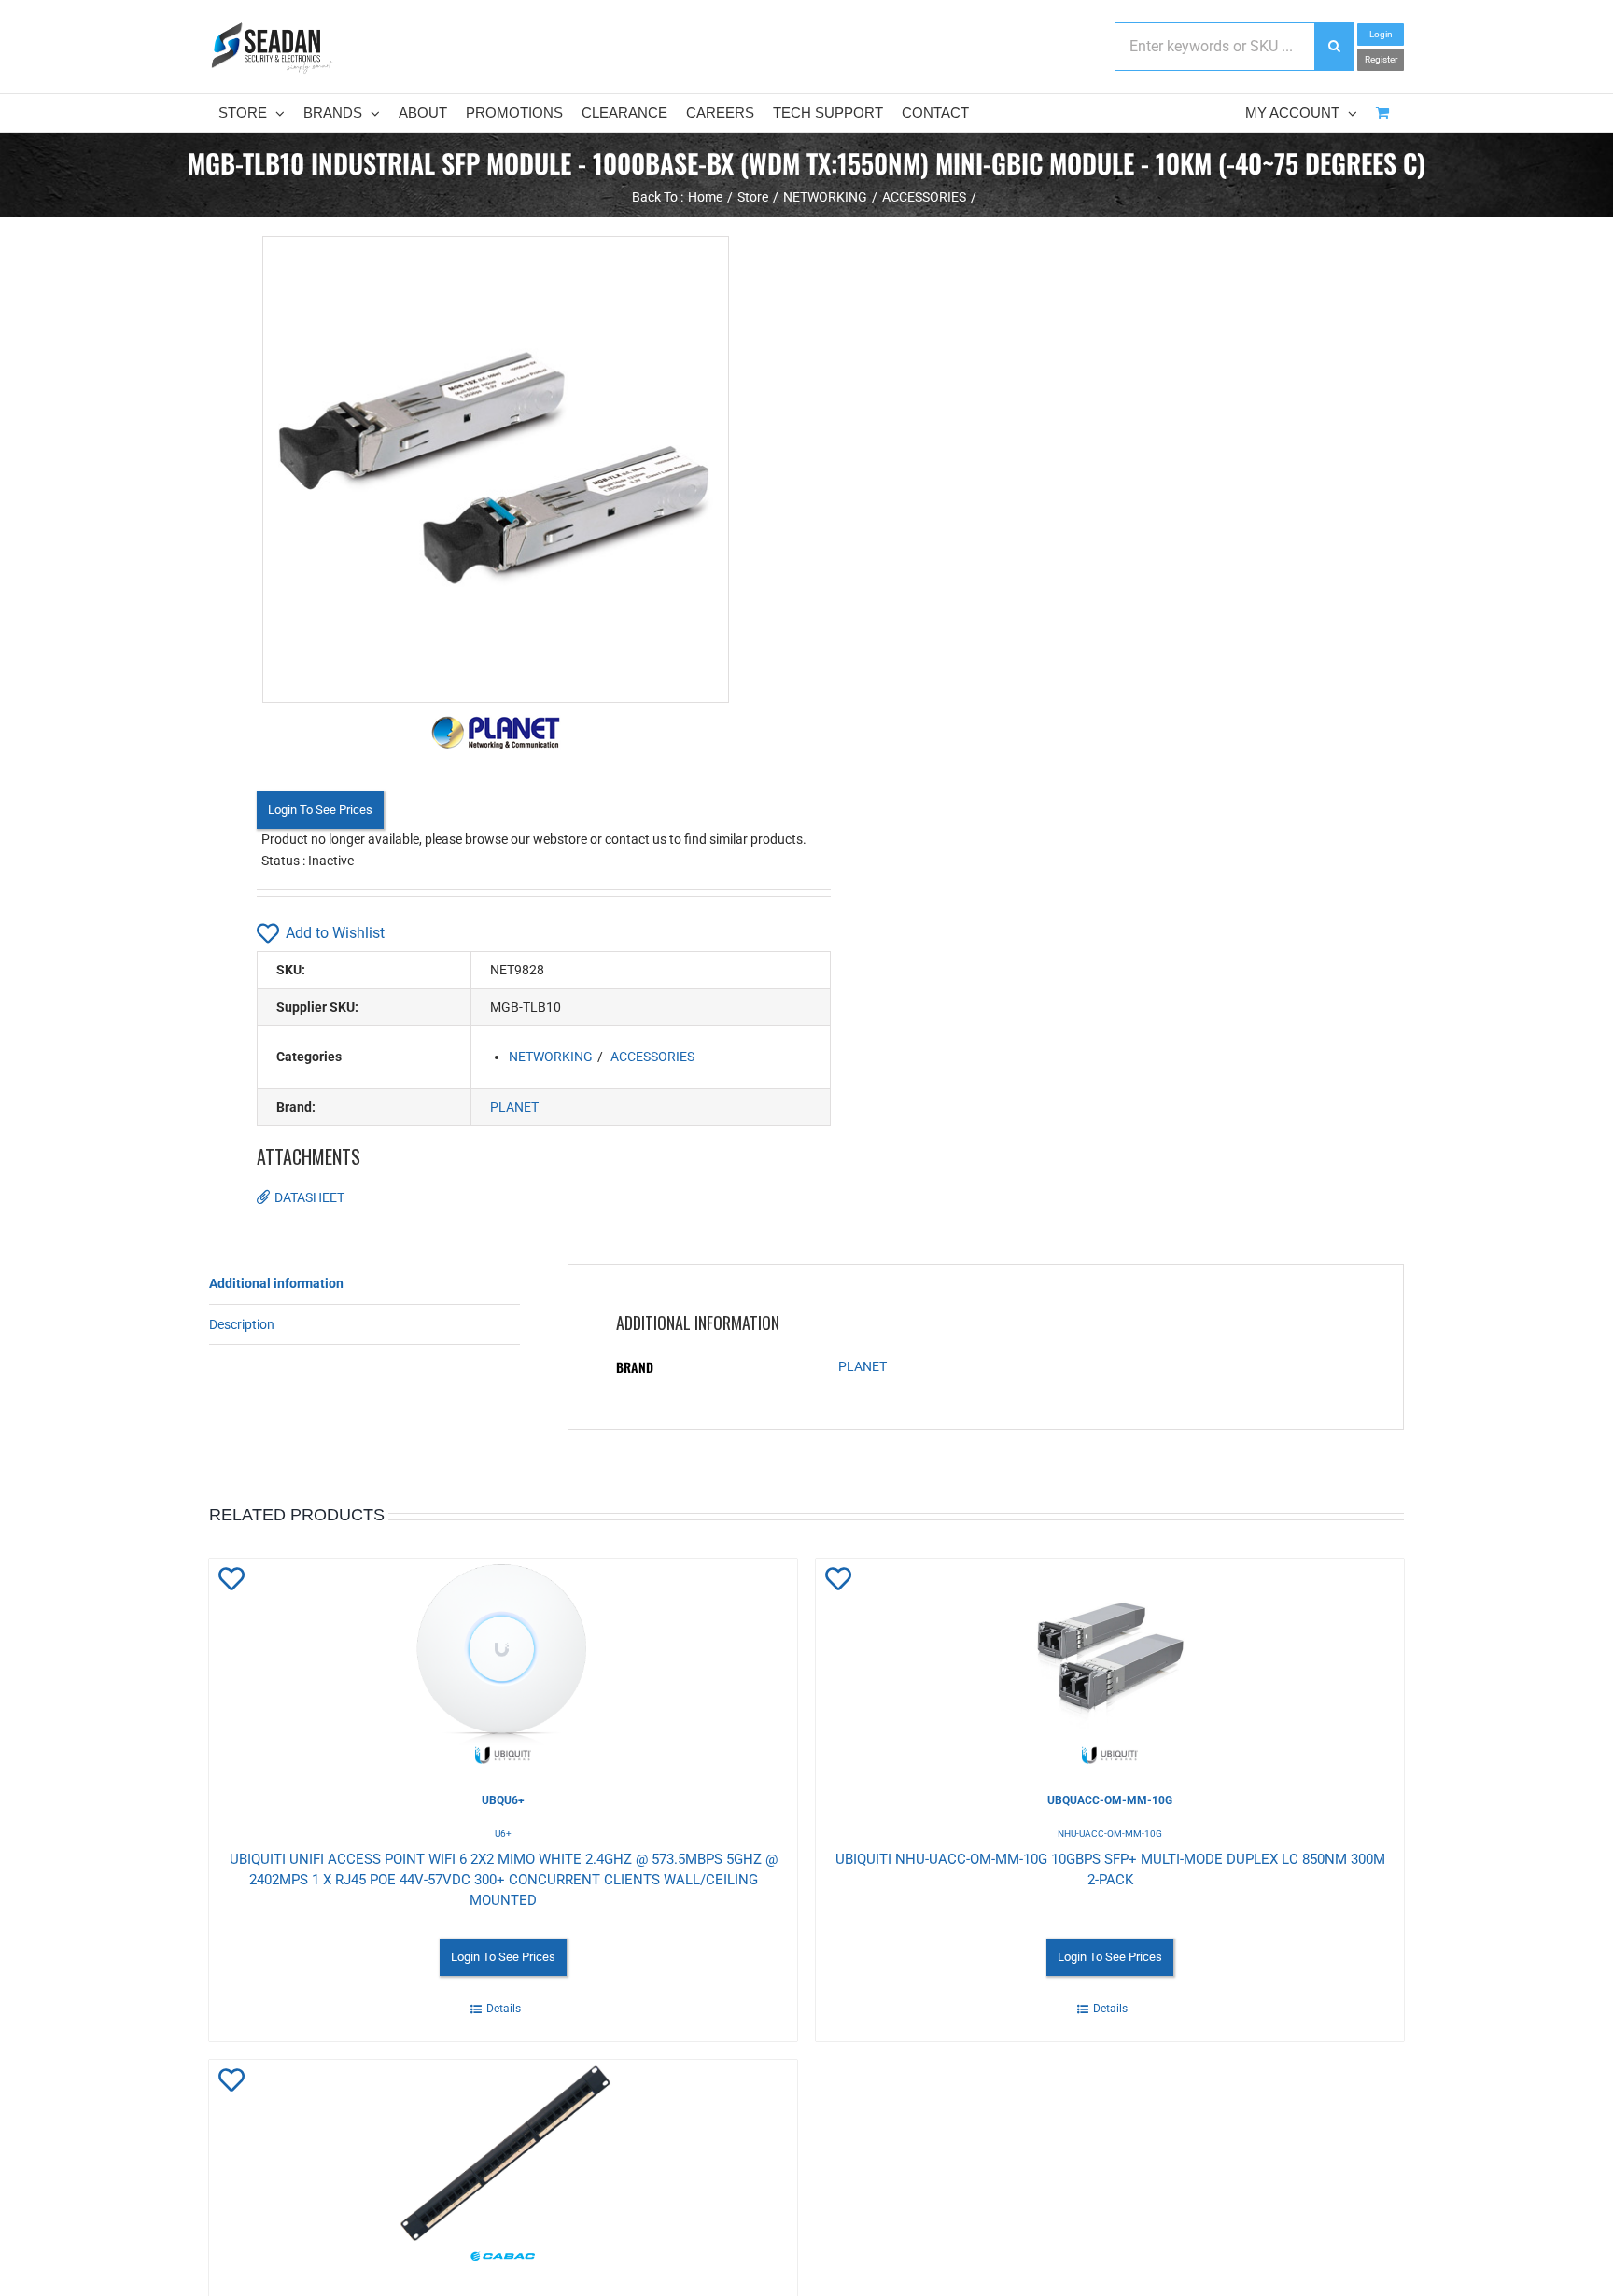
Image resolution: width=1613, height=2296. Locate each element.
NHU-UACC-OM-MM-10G (1110, 1834)
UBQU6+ (503, 1800)
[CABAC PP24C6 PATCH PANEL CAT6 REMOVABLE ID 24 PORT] (503, 2163)
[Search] (1334, 47)
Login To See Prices (320, 810)
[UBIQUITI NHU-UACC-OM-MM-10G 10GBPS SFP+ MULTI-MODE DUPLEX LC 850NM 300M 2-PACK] (1110, 1661)
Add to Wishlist (335, 933)
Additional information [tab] (276, 1283)
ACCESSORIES (652, 1057)
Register (1381, 59)
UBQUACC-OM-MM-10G (1110, 1800)
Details (504, 2009)
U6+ (503, 1834)
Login (1381, 34)
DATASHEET (309, 1197)
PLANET (514, 1107)
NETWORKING (551, 1057)
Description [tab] (242, 1324)
